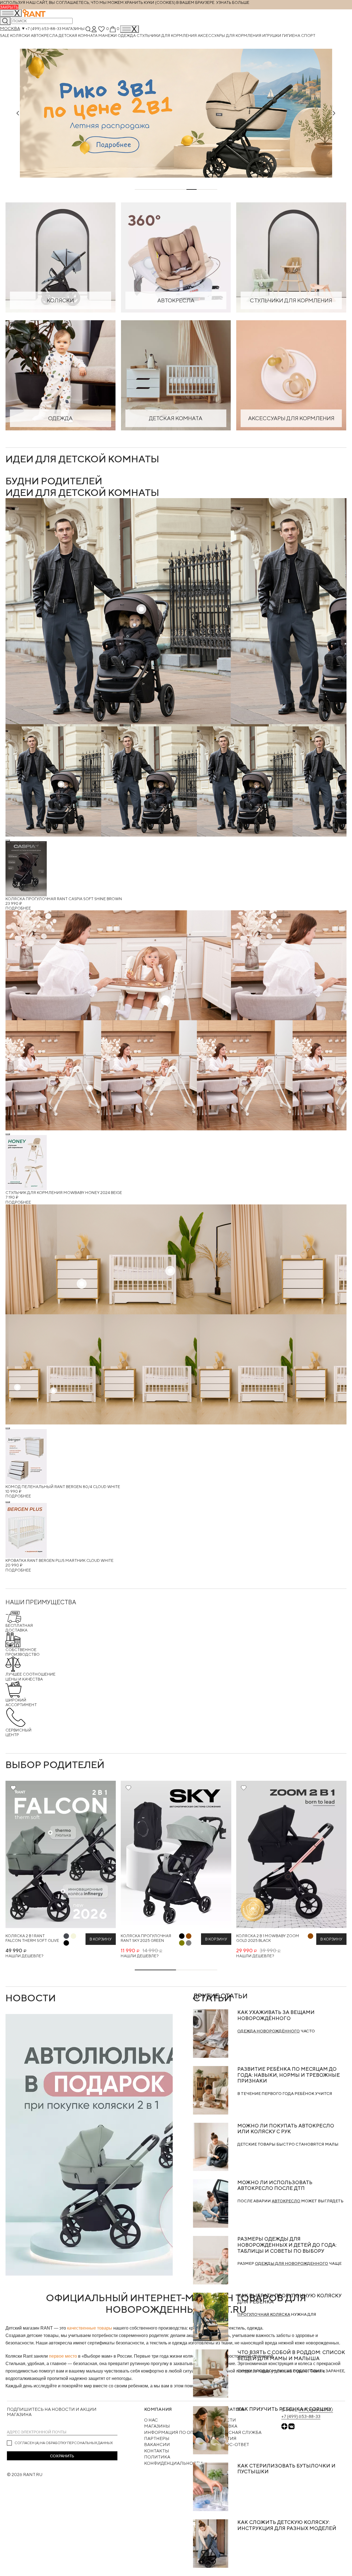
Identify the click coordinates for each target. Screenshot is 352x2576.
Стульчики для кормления (167, 35)
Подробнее (18, 908)
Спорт (308, 35)
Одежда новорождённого (269, 2031)
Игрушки (272, 35)
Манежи (108, 35)
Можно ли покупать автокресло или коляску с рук (286, 2129)
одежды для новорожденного (291, 2263)
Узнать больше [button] (233, 2)
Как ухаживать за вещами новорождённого (276, 2015)
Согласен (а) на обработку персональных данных (64, 2443)
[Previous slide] (18, 113)
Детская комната (79, 35)
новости (31, 1998)
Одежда (127, 35)
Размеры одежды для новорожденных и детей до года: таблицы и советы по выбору (287, 2245)
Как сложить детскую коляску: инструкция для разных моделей (287, 2525)
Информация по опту (172, 2432)
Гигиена (292, 35)
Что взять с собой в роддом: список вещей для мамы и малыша (291, 2355)
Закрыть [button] (9, 7)
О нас (151, 2420)
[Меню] (130, 29)
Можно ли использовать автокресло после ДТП (275, 2185)
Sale (5, 35)
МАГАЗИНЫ (157, 2426)
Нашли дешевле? (24, 1956)
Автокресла (45, 35)
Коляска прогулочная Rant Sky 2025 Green (146, 1938)
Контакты (157, 2451)
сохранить (62, 2456)
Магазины (73, 28)
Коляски (20, 35)
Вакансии (157, 2445)
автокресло (286, 2201)
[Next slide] (334, 113)
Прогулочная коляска (264, 2314)
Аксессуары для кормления (230, 35)
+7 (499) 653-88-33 (43, 28)
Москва (10, 28)
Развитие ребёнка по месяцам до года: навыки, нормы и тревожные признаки (289, 2075)
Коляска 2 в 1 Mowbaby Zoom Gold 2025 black (268, 1938)
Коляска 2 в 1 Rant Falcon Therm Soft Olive (32, 1938)
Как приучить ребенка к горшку (284, 2409)
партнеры (157, 2438)
